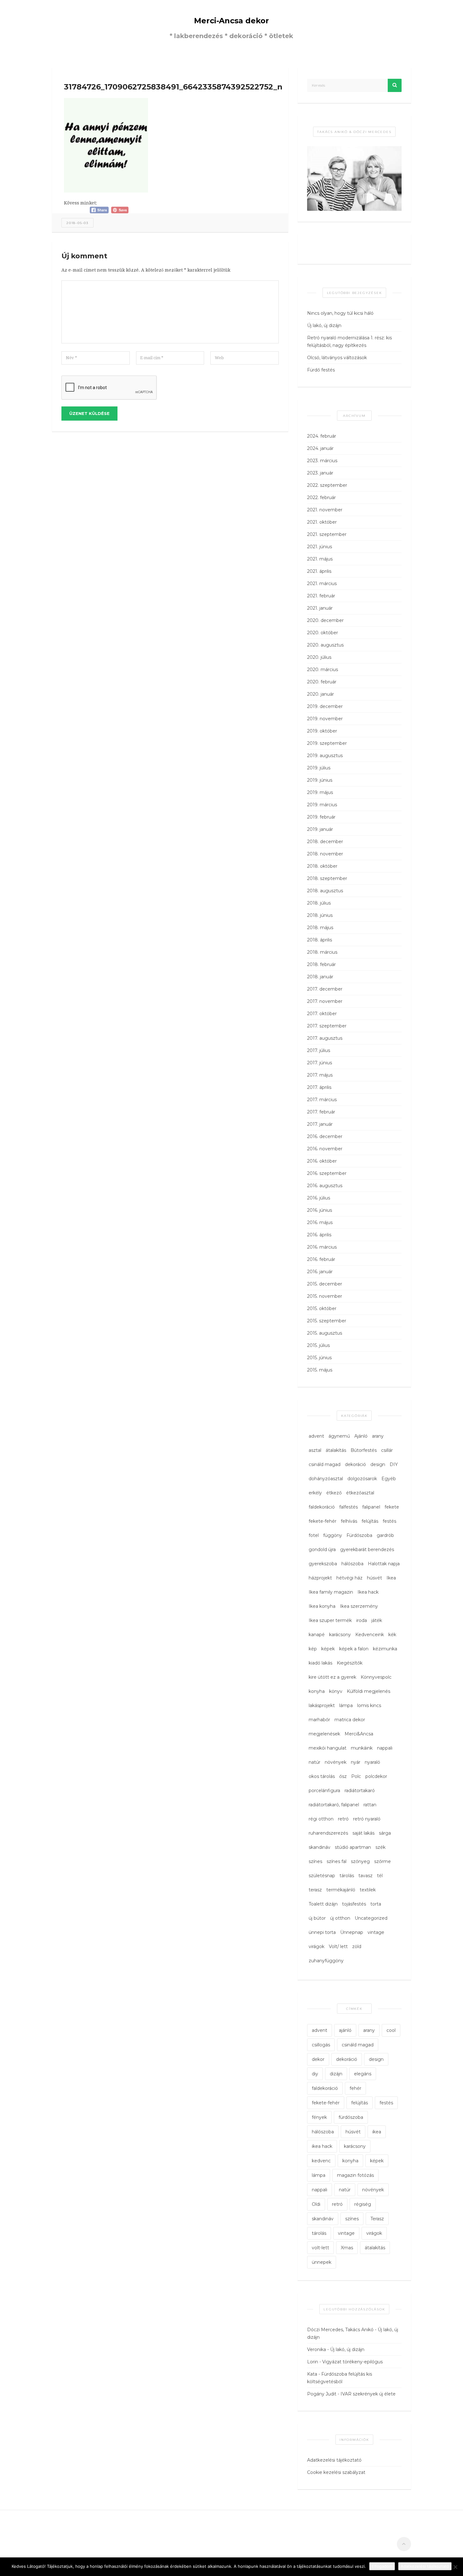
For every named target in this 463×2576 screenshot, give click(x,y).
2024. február (322, 436)
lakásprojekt (322, 1705)
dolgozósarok (362, 1479)
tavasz (366, 1876)
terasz (315, 1890)
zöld (357, 1946)
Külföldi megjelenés (369, 1691)
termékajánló (341, 1890)
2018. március (322, 952)
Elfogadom (382, 2566)
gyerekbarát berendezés (367, 1550)
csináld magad (325, 1464)
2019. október (322, 731)
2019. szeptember (327, 743)
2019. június (320, 780)
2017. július (319, 1050)
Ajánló (361, 1436)
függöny (333, 1535)
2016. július (319, 1198)
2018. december (325, 842)
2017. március (322, 1100)
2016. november (325, 1149)
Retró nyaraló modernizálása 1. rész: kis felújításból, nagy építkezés (349, 342)
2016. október (322, 1161)
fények (319, 2117)
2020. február (322, 682)
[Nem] (455, 2567)
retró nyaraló (367, 1819)
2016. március (322, 1247)
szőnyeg (360, 1861)
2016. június (320, 1210)
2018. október (322, 866)
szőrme (383, 1861)
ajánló (345, 2030)
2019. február (321, 817)
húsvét (374, 1578)
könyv (336, 1691)
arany (378, 1436)
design (378, 1464)
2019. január (320, 829)
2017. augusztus (325, 1038)
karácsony (340, 1635)
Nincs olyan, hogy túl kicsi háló (340, 313)
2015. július (318, 1345)
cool (391, 2030)
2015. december (325, 1284)
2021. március (322, 584)
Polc (356, 1776)
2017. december (325, 989)
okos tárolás (322, 1776)
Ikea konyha (322, 1606)
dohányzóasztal (326, 1479)
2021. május (320, 559)
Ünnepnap (352, 1932)
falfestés (349, 1507)
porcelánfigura (324, 1791)
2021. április (319, 571)
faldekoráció (322, 1507)
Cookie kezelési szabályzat (336, 2472)
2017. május (320, 1075)
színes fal (337, 1861)
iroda (362, 1620)
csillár (387, 1450)
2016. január (320, 1272)
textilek (368, 1890)
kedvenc (321, 2161)
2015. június (319, 1358)
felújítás (370, 1521)
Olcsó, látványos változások (337, 358)
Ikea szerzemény (359, 1606)
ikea (377, 2132)
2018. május (320, 928)
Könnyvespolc (376, 1677)
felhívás (349, 1521)
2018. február (321, 964)
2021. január (320, 608)
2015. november (325, 1296)
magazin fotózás (355, 2175)
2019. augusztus (325, 756)
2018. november (325, 854)
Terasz (377, 2219)
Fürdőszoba (359, 1535)
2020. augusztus (325, 645)
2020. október (323, 633)
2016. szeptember (327, 1173)
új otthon (340, 1918)
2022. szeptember (327, 485)
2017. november (325, 1001)
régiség (363, 2204)
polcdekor (376, 1776)
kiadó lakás (320, 1663)
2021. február (321, 596)
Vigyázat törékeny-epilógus (352, 2362)
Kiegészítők (350, 1663)
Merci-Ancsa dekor (231, 21)
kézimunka (385, 1649)
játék (377, 1620)
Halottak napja (384, 1564)
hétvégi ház (349, 1578)
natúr (314, 1762)
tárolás (347, 1876)
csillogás (321, 2045)
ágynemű (339, 1436)
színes (315, 1861)
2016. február (321, 1259)
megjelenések (324, 1734)
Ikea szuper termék (330, 1620)
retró (343, 1819)
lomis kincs (369, 1705)
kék (392, 1635)
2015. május (320, 1370)
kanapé (317, 1635)
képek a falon (354, 1649)
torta (376, 1904)
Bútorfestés (364, 1450)
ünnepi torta (322, 1932)
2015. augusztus (325, 1333)
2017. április (319, 1087)
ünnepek (322, 2262)
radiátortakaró (360, 1791)
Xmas (347, 2248)
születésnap (322, 1876)
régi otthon (321, 1819)
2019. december (325, 706)
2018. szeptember (327, 878)
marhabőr (319, 1720)
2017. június (320, 1063)
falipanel (371, 1507)
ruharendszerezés (328, 1833)
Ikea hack (368, 1592)
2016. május (320, 1222)
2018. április (320, 940)
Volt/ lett (338, 1946)
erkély (315, 1493)
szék (380, 1847)
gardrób (385, 1535)
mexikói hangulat (328, 1748)
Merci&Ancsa (359, 1734)
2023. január (320, 473)
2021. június (320, 547)
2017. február (321, 1112)
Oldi (316, 2204)
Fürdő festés (321, 370)
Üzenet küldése (89, 413)
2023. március (322, 461)
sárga (385, 1833)
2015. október (322, 1308)
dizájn (336, 2074)
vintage (376, 1932)
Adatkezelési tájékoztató (334, 2460)
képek (328, 1649)
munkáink (362, 1748)
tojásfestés (354, 1904)
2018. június (320, 915)
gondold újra (322, 1550)
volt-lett (320, 2248)
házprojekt (320, 1578)
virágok (317, 1946)
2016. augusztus (325, 1186)
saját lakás (363, 1833)
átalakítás (336, 1450)
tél (380, 1876)
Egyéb (389, 1479)
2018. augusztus (325, 891)
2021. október (322, 522)
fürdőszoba (351, 2117)
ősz (343, 1776)
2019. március (322, 805)
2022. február (321, 497)
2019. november (325, 719)
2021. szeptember (327, 534)
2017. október (322, 1014)
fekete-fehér (323, 1521)
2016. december (325, 1136)
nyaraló (372, 1762)
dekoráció (355, 1464)
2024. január (320, 448)
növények (336, 1762)
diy (315, 2074)
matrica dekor (350, 1720)
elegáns (363, 2074)
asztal (315, 1450)
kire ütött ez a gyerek (332, 1677)
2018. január (320, 977)
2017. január (320, 1124)
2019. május (320, 792)
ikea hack (322, 2146)
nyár (356, 1762)
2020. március (323, 670)
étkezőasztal (360, 1493)
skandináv (320, 1847)
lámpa (346, 1705)
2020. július (319, 657)
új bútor (317, 1918)
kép (313, 1649)
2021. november (325, 510)
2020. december (325, 620)
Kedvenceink (370, 1635)
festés (389, 1521)
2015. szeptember (327, 1321)
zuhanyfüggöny (326, 1961)
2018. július (319, 903)
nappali (385, 1748)
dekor (318, 2059)
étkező (334, 1493)
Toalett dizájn (323, 1904)
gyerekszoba (323, 1564)
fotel (314, 1535)
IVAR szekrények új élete (368, 2394)
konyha (317, 1691)
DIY (394, 1464)
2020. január (320, 694)
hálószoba (352, 1564)
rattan (370, 1805)
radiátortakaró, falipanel (334, 1805)
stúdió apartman (353, 1847)
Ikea (391, 1578)
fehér (355, 2088)
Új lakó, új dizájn (324, 325)
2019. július (319, 768)
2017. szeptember (327, 1026)
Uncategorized (371, 1918)
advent (316, 1436)
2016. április (319, 1235)
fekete (392, 1507)
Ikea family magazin (331, 1592)
